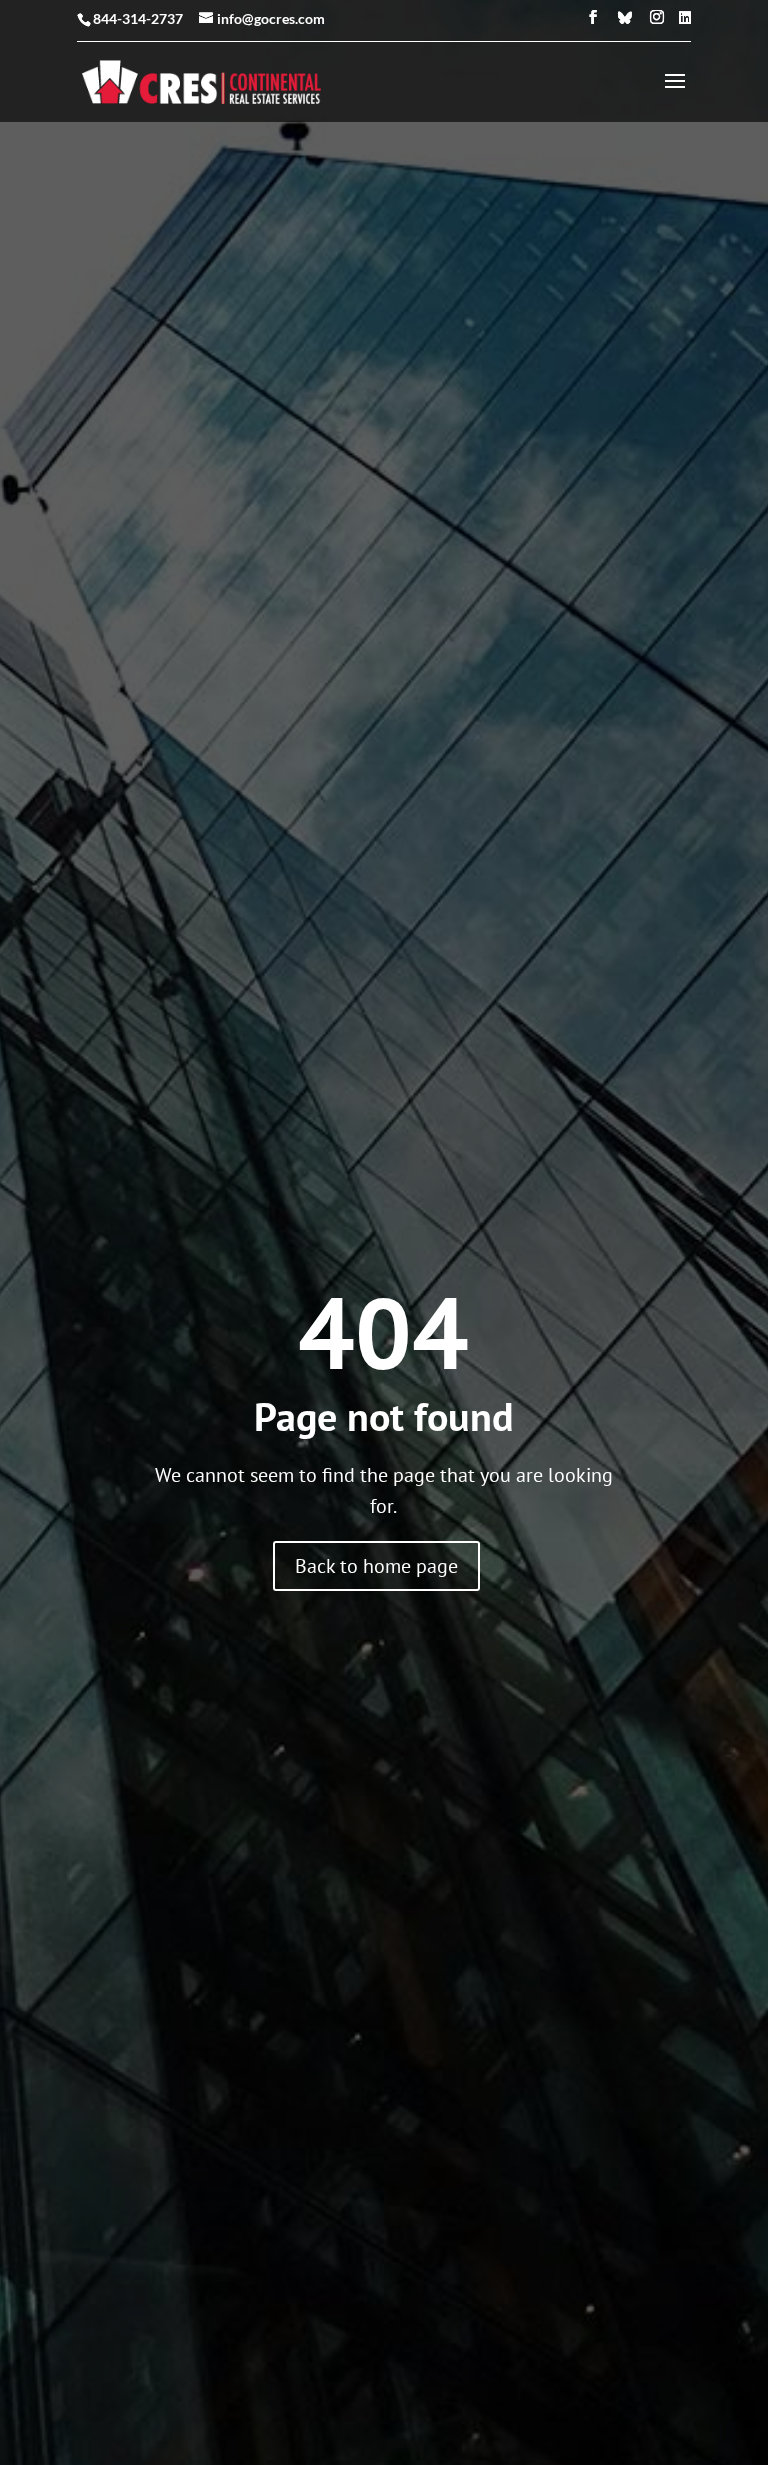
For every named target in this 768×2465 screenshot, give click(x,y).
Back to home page (376, 1566)
